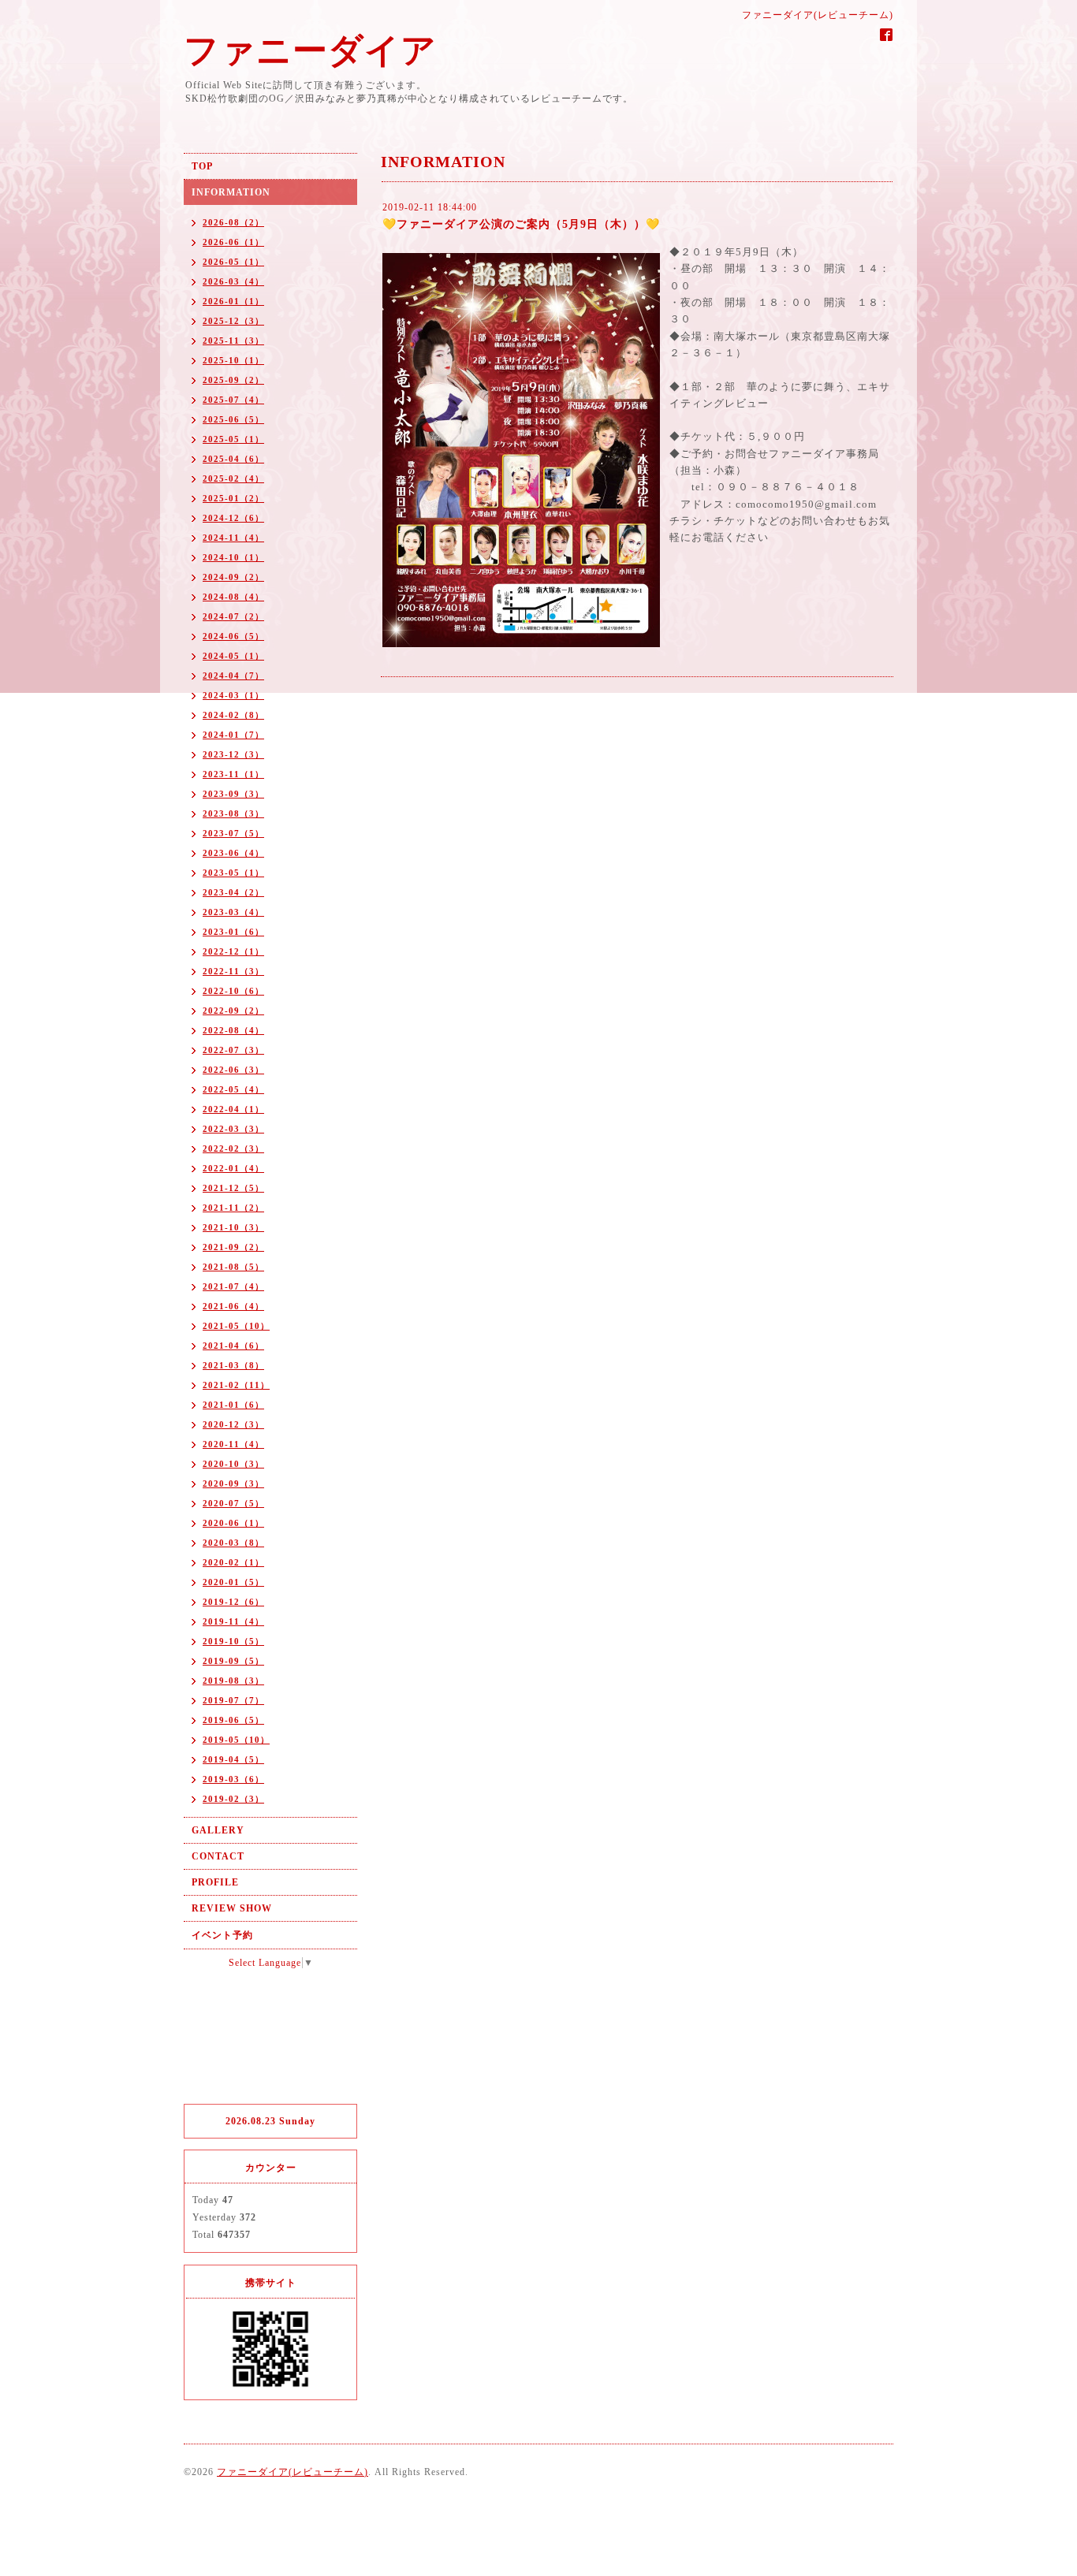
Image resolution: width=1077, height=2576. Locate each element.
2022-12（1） (233, 951)
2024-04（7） (233, 676)
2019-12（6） (233, 1602)
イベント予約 (222, 1935)
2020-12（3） (233, 1424)
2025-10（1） (233, 360)
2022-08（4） (233, 1030)
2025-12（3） (233, 321)
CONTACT (218, 1856)
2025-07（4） (233, 400)
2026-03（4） (233, 281)
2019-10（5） (233, 1641)
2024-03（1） (233, 695)
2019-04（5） (233, 1759)
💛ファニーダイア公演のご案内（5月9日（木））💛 (521, 224)
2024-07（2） (233, 616)
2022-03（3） (233, 1129)
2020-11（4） (233, 1444)
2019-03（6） (233, 1779)
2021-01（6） (233, 1405)
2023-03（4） (233, 912)
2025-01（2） (233, 498)
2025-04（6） (233, 459)
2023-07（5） (233, 833)
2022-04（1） (233, 1109)
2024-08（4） (233, 597)
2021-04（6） (233, 1346)
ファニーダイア (310, 51)
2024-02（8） (233, 715)
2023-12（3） (233, 754)
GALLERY (218, 1830)
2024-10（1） (233, 557)
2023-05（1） (233, 873)
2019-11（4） (233, 1621)
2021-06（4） (233, 1306)
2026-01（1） (233, 301)
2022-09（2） (233, 1011)
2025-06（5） (233, 419)
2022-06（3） (233, 1070)
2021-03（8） (233, 1365)
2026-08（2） (233, 222)
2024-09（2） (233, 577)
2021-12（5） (233, 1188)
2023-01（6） (233, 932)
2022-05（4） (233, 1089)
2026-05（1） (233, 262)
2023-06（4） (233, 853)
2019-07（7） (233, 1700)
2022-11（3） (233, 971)
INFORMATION (231, 192)
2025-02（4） (233, 478)
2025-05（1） (233, 439)
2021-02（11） (236, 1385)
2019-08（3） (233, 1681)
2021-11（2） (233, 1208)
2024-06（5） (233, 636)
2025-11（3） (233, 341)
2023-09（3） (233, 794)
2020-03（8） (233, 1543)
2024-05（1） (233, 656)
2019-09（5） (233, 1661)
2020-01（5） (233, 1582)
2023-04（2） (233, 892)
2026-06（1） (233, 242)
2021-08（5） (233, 1267)
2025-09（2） (233, 380)
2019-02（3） (233, 1799)
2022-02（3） (233, 1148)
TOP (202, 166)
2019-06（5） (233, 1720)
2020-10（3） (233, 1464)
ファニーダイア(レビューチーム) (293, 2472)
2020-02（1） (233, 1562)
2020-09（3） (233, 1483)
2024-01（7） (233, 735)
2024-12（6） (233, 518)
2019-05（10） (236, 1740)
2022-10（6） (233, 991)
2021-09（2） (233, 1247)
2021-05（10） (236, 1326)
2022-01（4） (233, 1168)
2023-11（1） (233, 774)
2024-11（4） (233, 538)
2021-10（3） (233, 1227)
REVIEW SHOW (232, 1908)
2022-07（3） (233, 1050)
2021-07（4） (233, 1286)
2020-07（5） (233, 1503)
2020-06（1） (233, 1523)
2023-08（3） (233, 813)
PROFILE (215, 1882)
